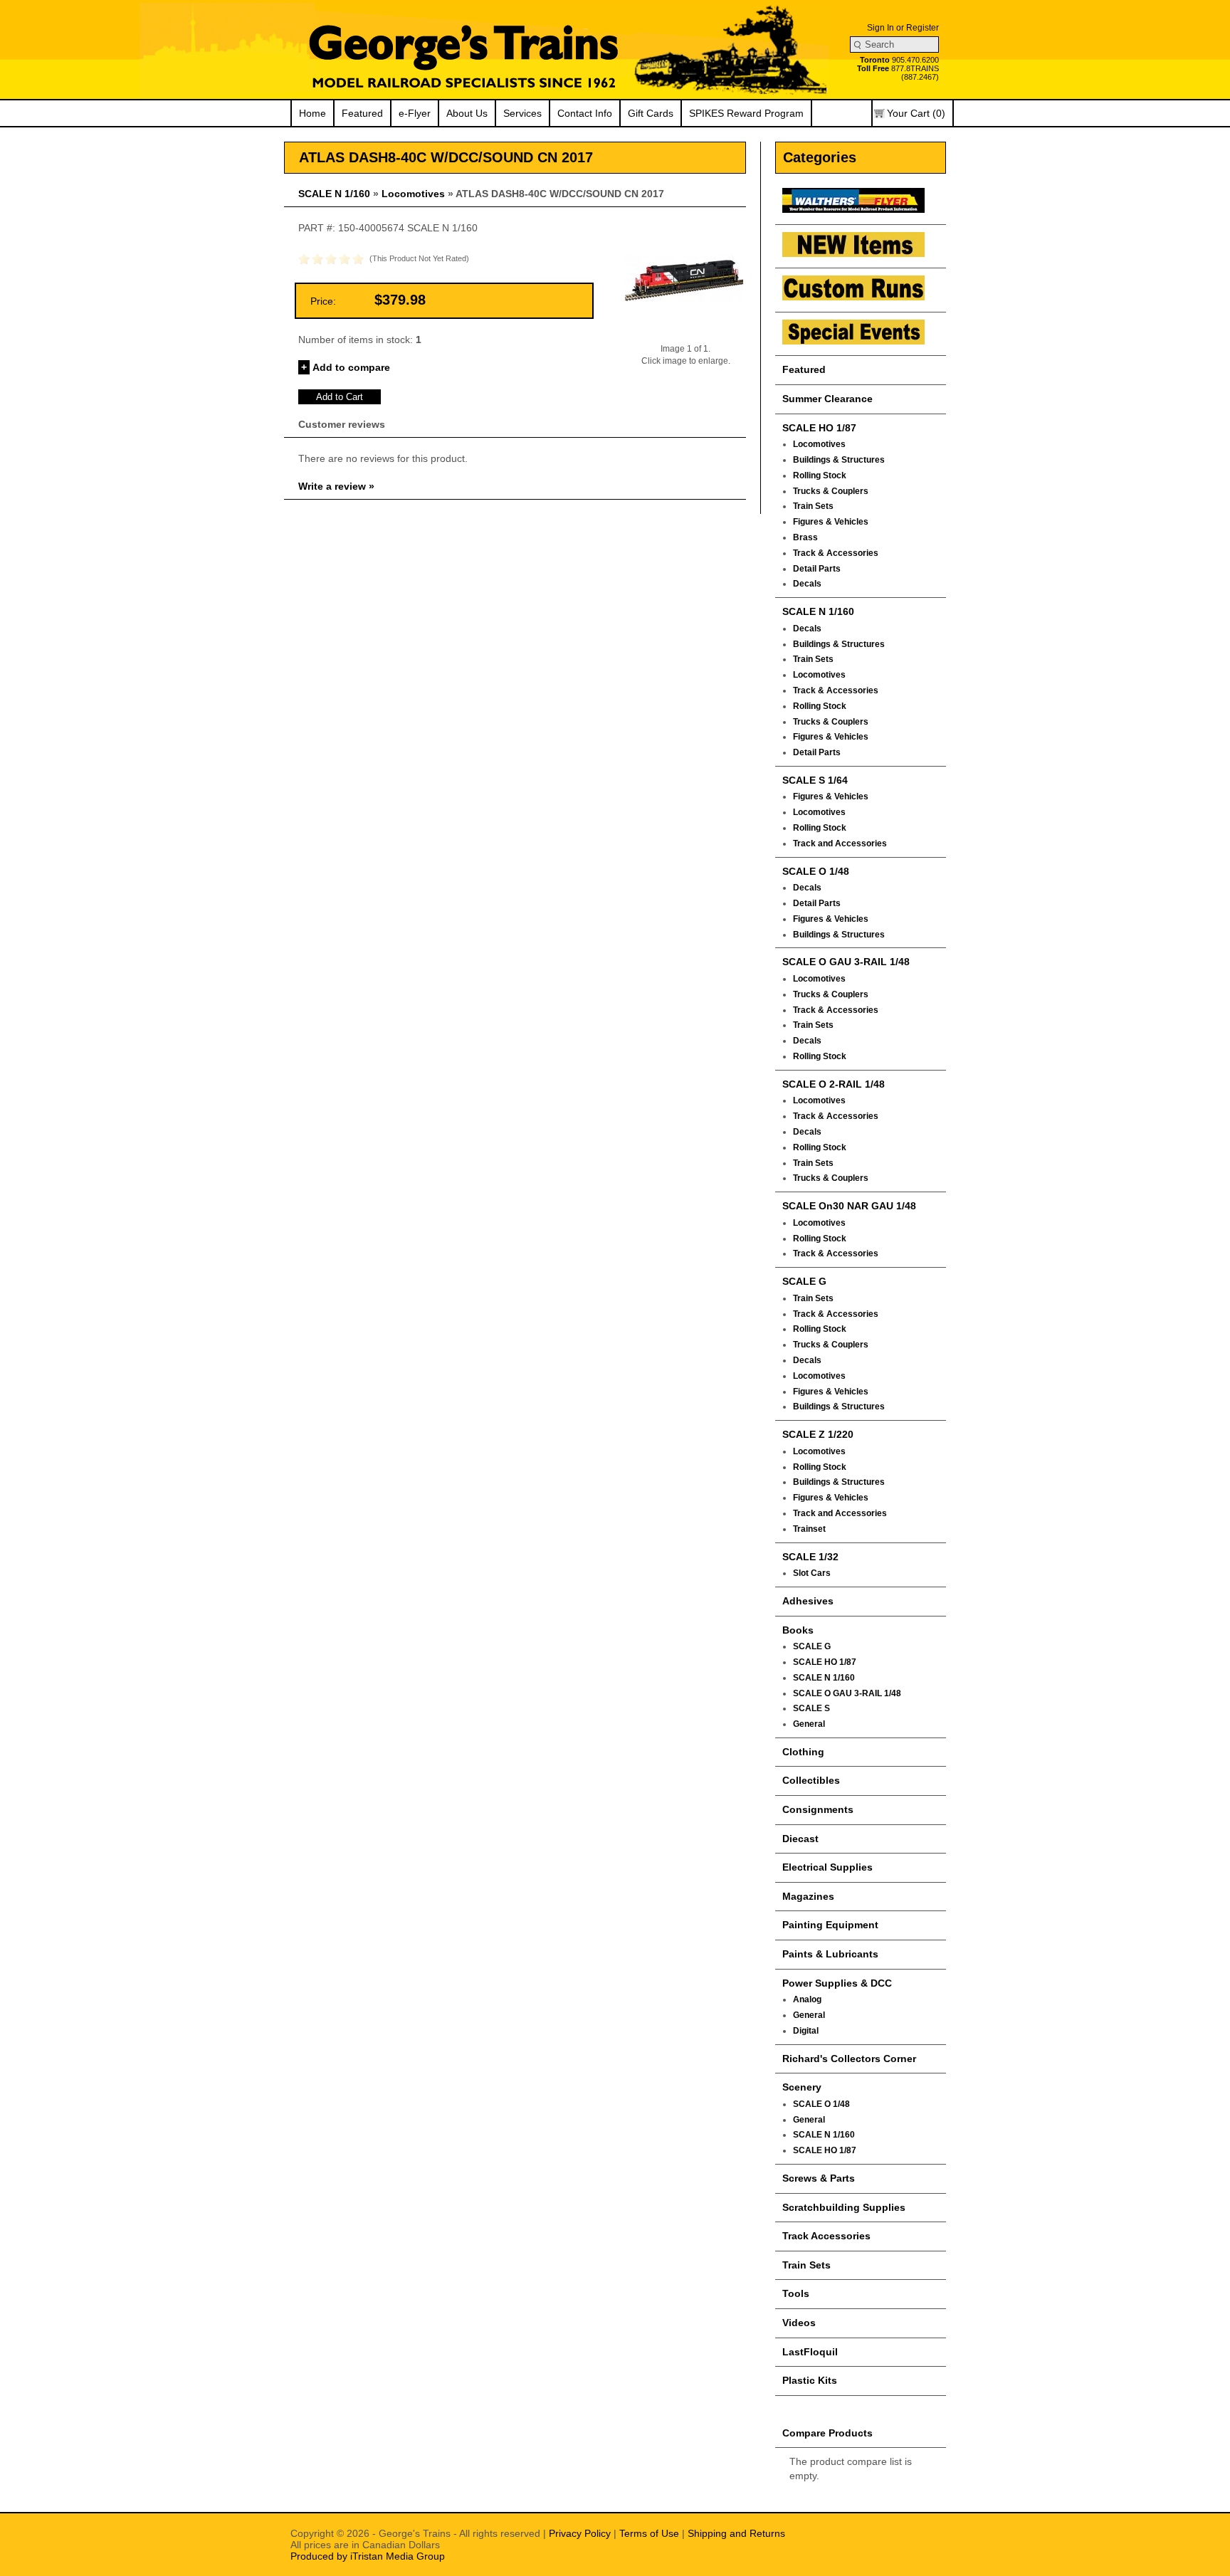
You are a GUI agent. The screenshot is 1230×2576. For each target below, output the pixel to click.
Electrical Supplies (827, 1867)
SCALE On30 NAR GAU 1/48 (849, 1206)
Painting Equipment (830, 1925)
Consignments (818, 1809)
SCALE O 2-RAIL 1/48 (834, 1084)
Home (312, 113)
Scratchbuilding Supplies (844, 2207)
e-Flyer (415, 113)
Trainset (809, 1529)
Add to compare (351, 367)
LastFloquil (810, 2352)
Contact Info (585, 113)
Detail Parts (817, 569)
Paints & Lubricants (830, 1954)
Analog (807, 1999)
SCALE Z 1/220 (818, 1434)
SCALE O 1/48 (816, 871)
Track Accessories (826, 2236)
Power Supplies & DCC (837, 1983)
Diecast (800, 1839)
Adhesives (808, 1601)
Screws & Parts (819, 2178)
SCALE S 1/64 (815, 780)
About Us (467, 113)
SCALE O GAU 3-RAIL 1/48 (846, 962)
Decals (807, 584)
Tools (796, 2293)
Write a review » (336, 486)
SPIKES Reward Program (746, 113)
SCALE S (811, 1708)
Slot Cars (812, 1573)
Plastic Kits (810, 2380)
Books (798, 1630)
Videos (799, 2323)
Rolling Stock (820, 475)
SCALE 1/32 (810, 1557)
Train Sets (813, 506)
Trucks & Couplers (831, 491)
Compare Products (827, 2433)
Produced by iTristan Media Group (368, 2556)
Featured (362, 113)
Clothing (803, 1752)
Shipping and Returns (736, 2533)
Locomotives (413, 194)
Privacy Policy (580, 2533)
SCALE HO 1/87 (819, 428)
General (809, 1724)
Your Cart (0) (916, 113)
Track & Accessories (836, 553)
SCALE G (804, 1281)
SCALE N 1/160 (334, 194)
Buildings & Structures (839, 460)
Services (522, 113)
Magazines (808, 1896)
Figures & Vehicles (831, 522)
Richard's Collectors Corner (849, 2059)
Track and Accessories (840, 843)
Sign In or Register (903, 28)
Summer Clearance (827, 399)
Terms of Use (649, 2533)
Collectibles (811, 1780)
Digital (806, 2031)
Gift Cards (651, 113)
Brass (805, 537)
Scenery (802, 2087)
